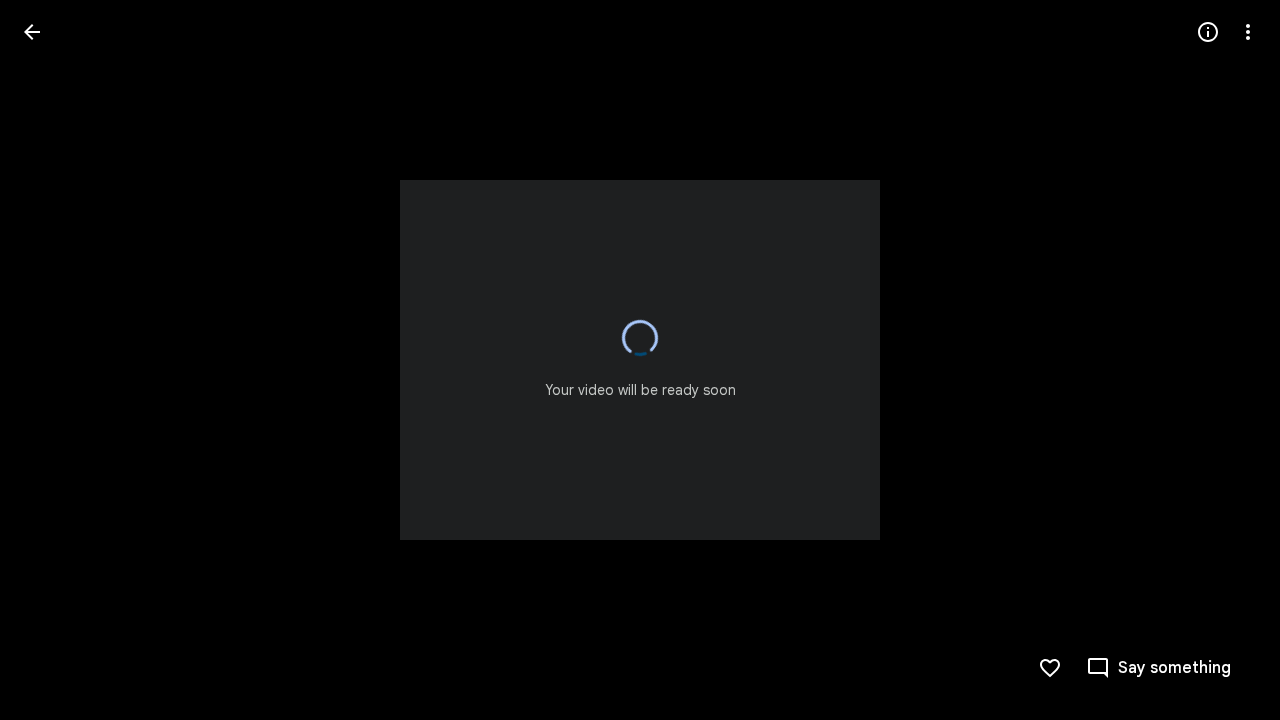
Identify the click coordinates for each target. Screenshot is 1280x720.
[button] (56, 360)
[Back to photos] (32, 32)
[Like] (1050, 668)
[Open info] (1208, 32)
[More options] (1248, 32)
